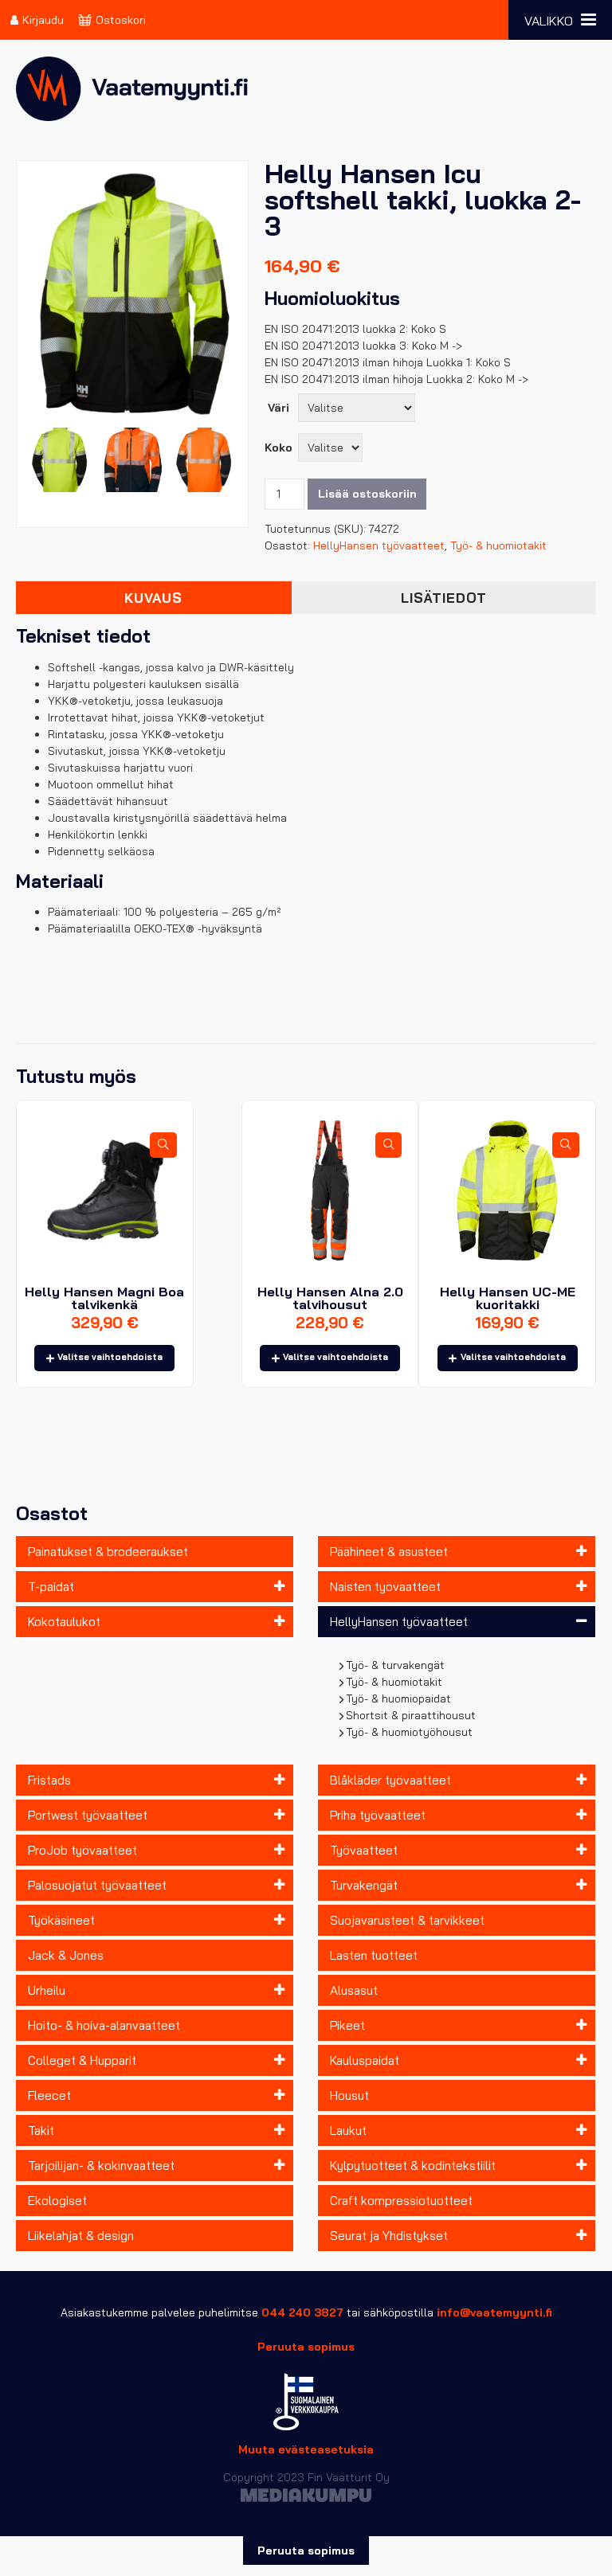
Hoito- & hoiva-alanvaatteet (104, 2025)
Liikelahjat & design (81, 2236)
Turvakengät (364, 1885)
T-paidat (51, 1587)
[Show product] (163, 1145)
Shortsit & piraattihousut (411, 1715)
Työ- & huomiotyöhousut (410, 1732)
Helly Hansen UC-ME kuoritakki (508, 1298)
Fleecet (49, 2095)
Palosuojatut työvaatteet (97, 1885)
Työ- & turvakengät (396, 1665)
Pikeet (347, 2025)
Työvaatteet (364, 1850)
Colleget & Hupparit (82, 2060)
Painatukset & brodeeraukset (108, 1552)
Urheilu (47, 1990)
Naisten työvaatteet (385, 1587)
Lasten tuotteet (374, 1955)
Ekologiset (57, 2201)
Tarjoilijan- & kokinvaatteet (101, 2166)
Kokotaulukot (64, 1622)
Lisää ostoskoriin (367, 494)
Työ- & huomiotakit (394, 1682)
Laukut (348, 2130)
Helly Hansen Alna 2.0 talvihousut (330, 1298)
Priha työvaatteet (378, 1815)
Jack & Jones (66, 1955)
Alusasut (354, 1990)
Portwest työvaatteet (88, 1815)
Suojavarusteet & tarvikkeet (407, 1920)
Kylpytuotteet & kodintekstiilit (413, 2166)
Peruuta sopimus (306, 2347)
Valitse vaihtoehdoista (110, 1357)
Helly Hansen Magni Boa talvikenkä (104, 1298)
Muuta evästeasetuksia (306, 2449)
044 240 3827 (302, 2312)
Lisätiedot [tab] (444, 598)
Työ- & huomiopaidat (399, 1698)
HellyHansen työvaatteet (399, 1622)
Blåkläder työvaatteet (390, 1780)
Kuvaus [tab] (153, 598)
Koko (279, 448)
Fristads (49, 1780)
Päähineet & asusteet (389, 1552)
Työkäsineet (61, 1920)
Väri (279, 408)
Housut (349, 2095)
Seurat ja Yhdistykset (389, 2236)
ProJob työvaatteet (82, 1850)
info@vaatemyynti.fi (494, 2312)
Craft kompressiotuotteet (401, 2201)
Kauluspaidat (365, 2060)
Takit (41, 2130)
